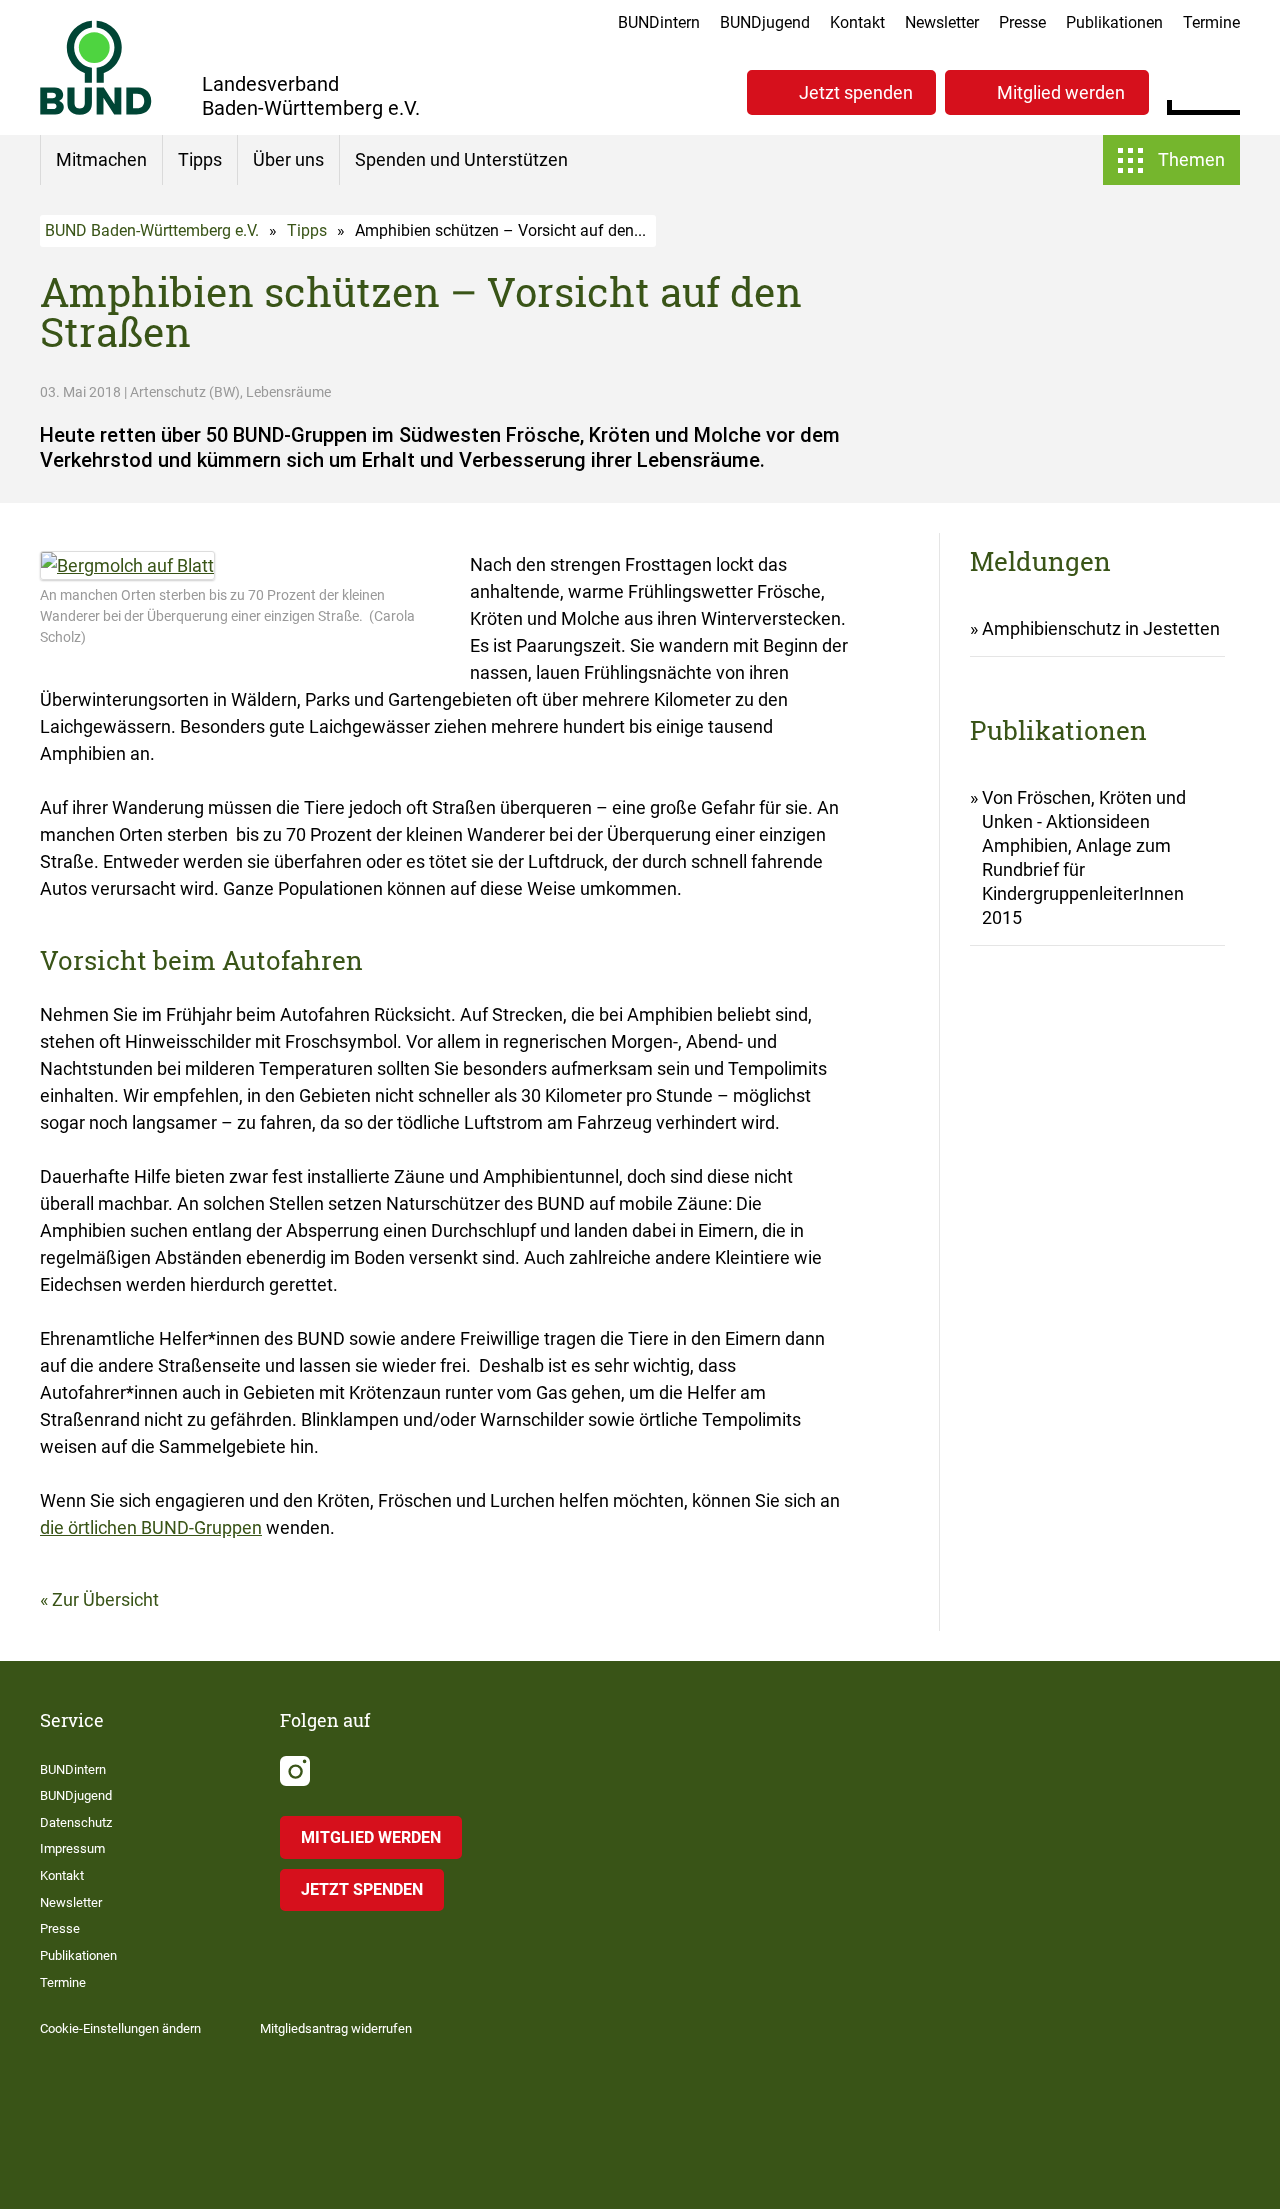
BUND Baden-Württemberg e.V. (152, 230)
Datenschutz (76, 1822)
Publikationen (1114, 22)
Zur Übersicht (105, 1599)
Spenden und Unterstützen (461, 159)
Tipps (200, 159)
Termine (1211, 22)
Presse (1022, 22)
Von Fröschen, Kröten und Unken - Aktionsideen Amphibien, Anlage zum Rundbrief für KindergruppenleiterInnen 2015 (1084, 857)
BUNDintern (659, 22)
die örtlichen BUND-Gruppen (151, 1527)
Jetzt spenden (856, 92)
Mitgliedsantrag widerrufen (336, 2028)
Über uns (288, 159)
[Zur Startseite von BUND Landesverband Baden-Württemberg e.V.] (96, 67)
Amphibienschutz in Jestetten (1101, 628)
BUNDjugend (765, 22)
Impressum (72, 1848)
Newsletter (942, 22)
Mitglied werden (1061, 92)
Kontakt (857, 22)
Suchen (1224, 90)
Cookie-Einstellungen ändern (120, 2028)
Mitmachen (101, 159)
